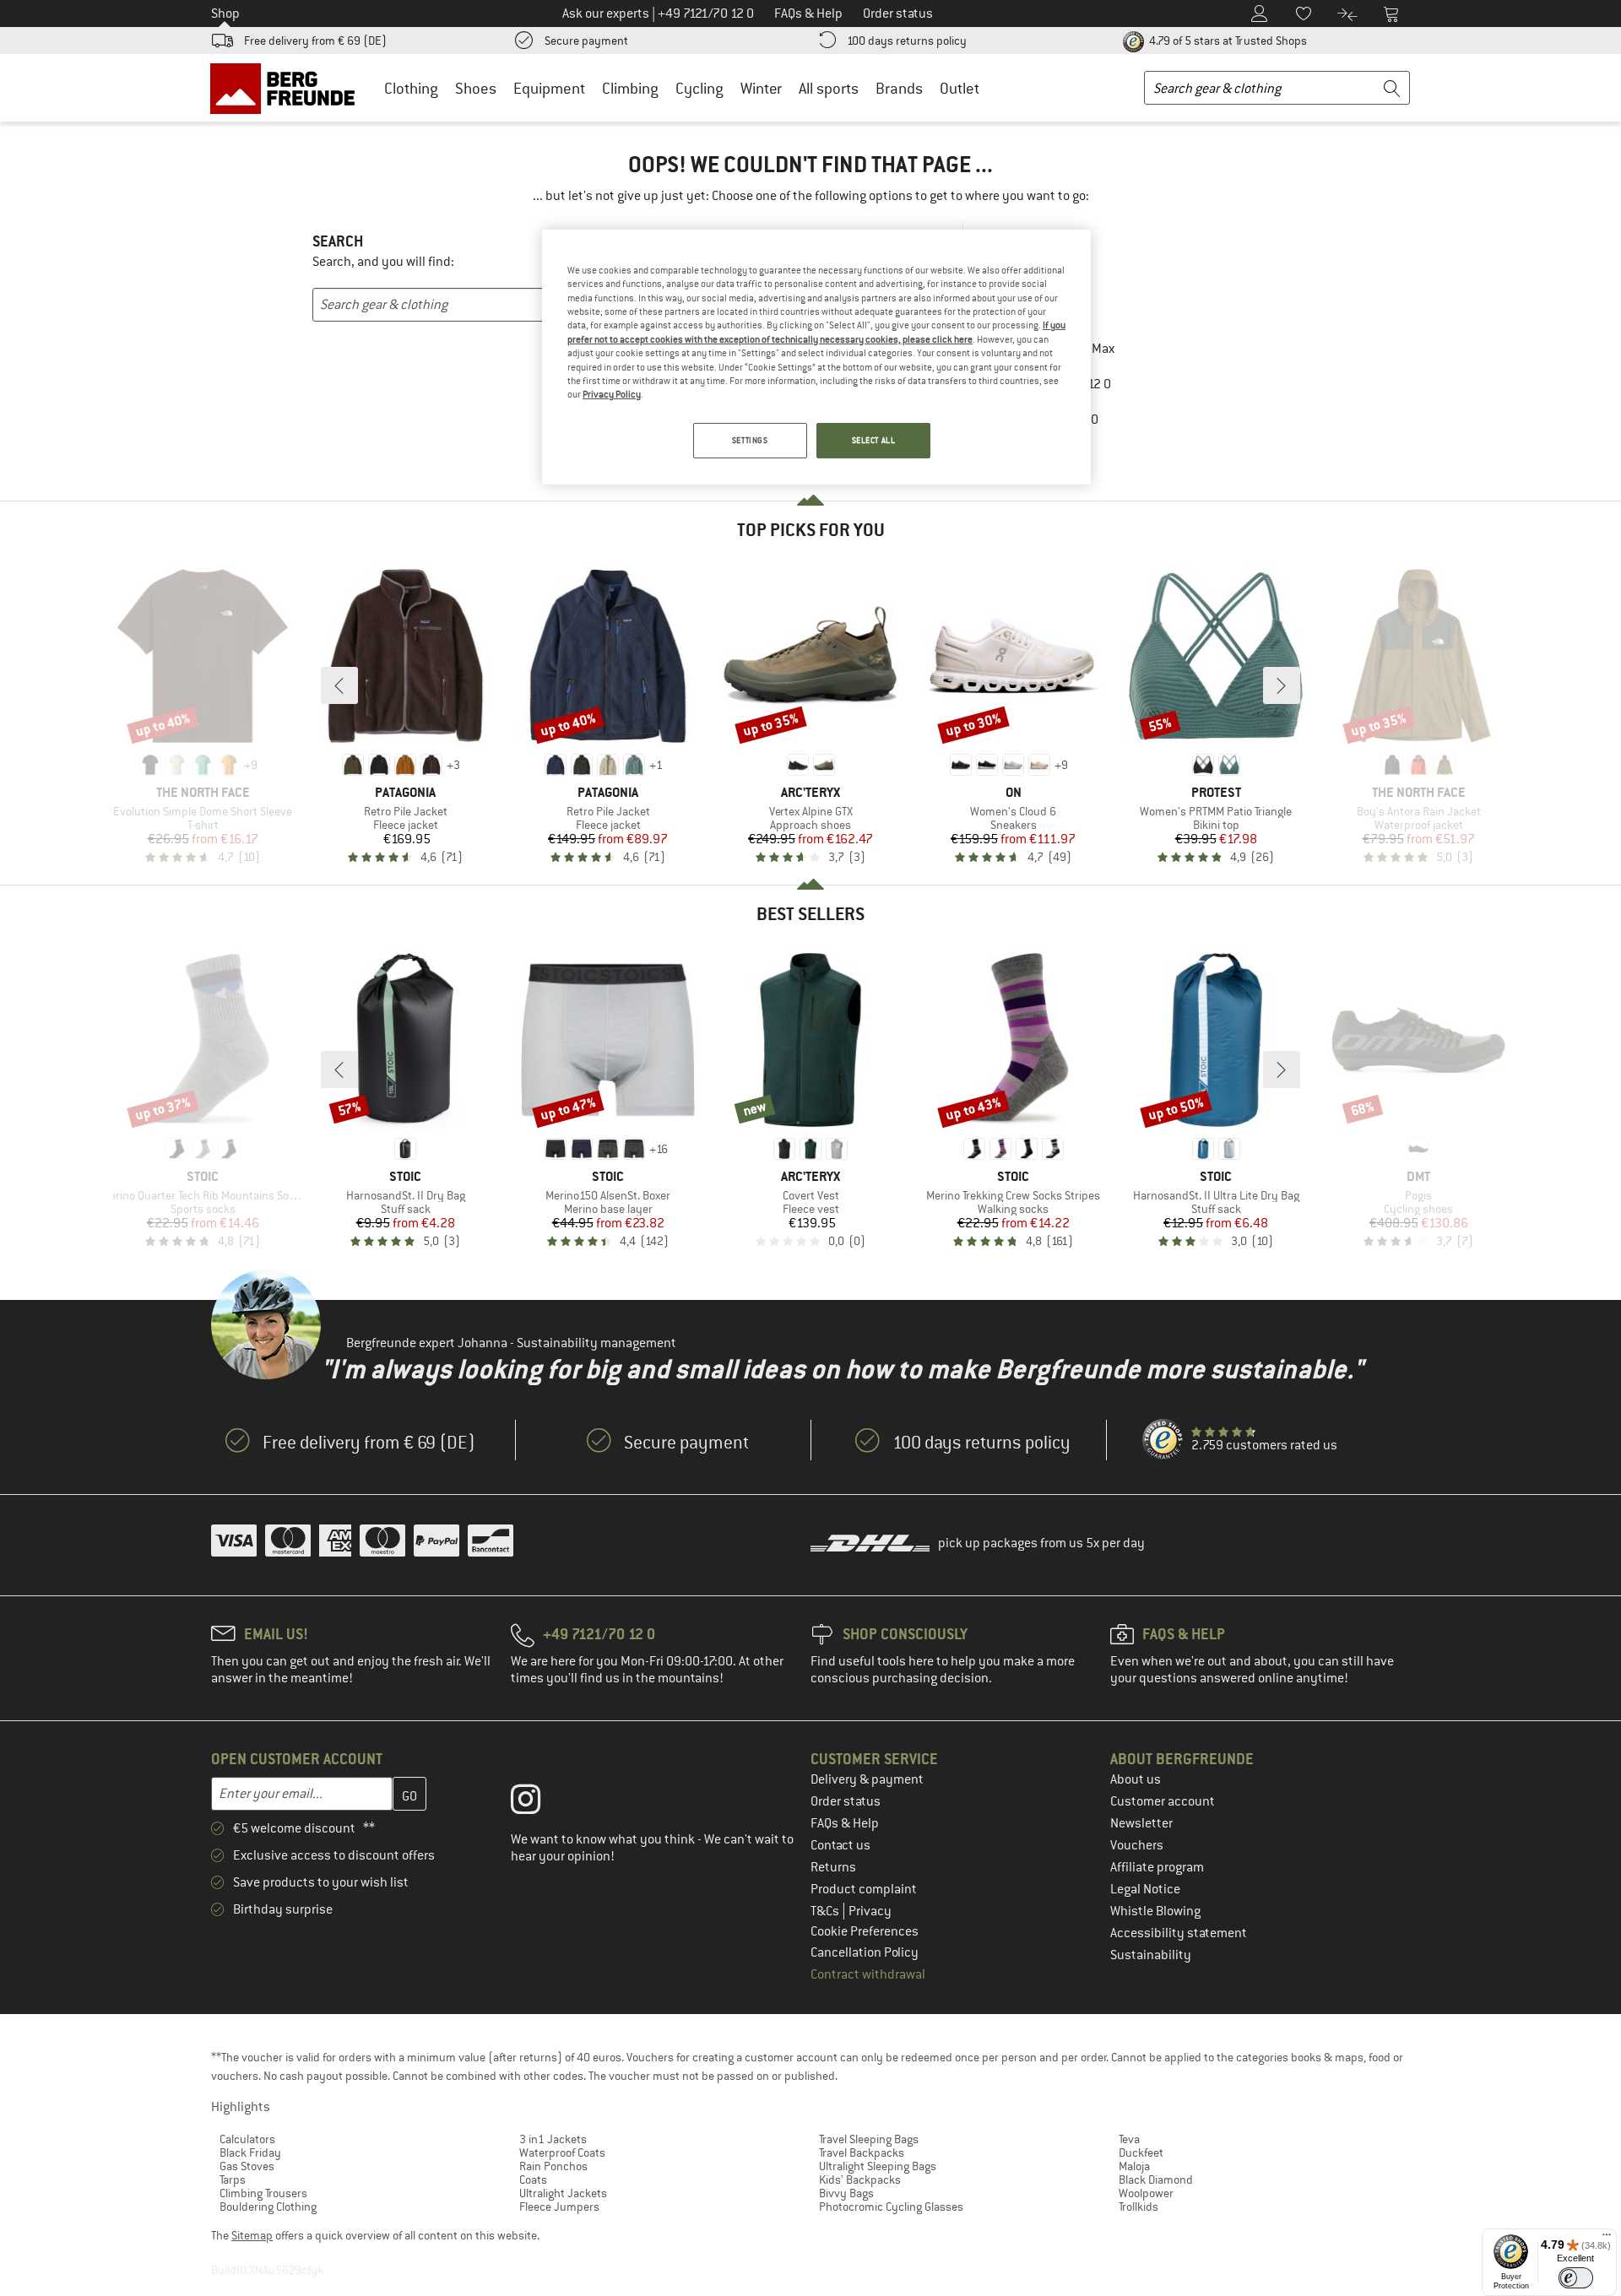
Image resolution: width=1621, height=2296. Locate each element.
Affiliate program (1157, 1867)
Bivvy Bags (846, 2193)
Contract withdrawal (868, 1974)
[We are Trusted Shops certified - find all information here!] (1163, 1440)
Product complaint (864, 1889)
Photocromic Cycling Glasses (891, 2207)
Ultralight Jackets (563, 2193)
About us (1136, 1779)
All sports (829, 88)
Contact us (840, 1845)
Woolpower (1146, 2193)
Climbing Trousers (263, 2193)
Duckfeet (1141, 2152)
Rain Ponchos (553, 2166)
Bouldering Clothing (268, 2207)
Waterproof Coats (562, 2152)
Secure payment (586, 41)
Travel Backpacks (862, 2152)
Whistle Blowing (1155, 1911)
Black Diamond (1156, 2180)
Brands (899, 88)
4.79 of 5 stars (1227, 41)
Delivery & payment (867, 1779)
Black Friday (250, 2152)
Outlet (960, 88)
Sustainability (1151, 1955)
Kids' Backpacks (860, 2180)
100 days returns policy (907, 41)
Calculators (247, 2139)
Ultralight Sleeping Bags (878, 2166)
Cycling (699, 88)
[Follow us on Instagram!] (538, 1803)
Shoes (476, 88)
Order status (846, 1801)
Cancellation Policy (865, 1952)
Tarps (233, 2180)
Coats (533, 2180)
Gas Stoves (247, 2166)
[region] (816, 357)
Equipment (549, 88)
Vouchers (1137, 1845)
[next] (1282, 685)
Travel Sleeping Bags (869, 2139)
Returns (833, 1867)
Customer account (1163, 1801)
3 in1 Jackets (553, 2139)
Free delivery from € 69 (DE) (315, 41)
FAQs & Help (845, 1823)
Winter (761, 88)
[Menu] (1607, 2239)
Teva (1129, 2139)
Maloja (1134, 2166)
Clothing (411, 88)
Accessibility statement (1179, 1933)
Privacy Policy (612, 394)
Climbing (630, 88)
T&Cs (826, 1911)
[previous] (339, 685)
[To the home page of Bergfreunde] (288, 88)
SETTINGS (750, 440)
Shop (225, 14)
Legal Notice (1145, 1889)
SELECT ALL (874, 440)
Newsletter (1141, 1823)
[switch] (1576, 2278)
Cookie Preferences (865, 1931)
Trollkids (1138, 2207)
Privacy (870, 1911)
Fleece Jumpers (559, 2207)
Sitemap (252, 2235)
